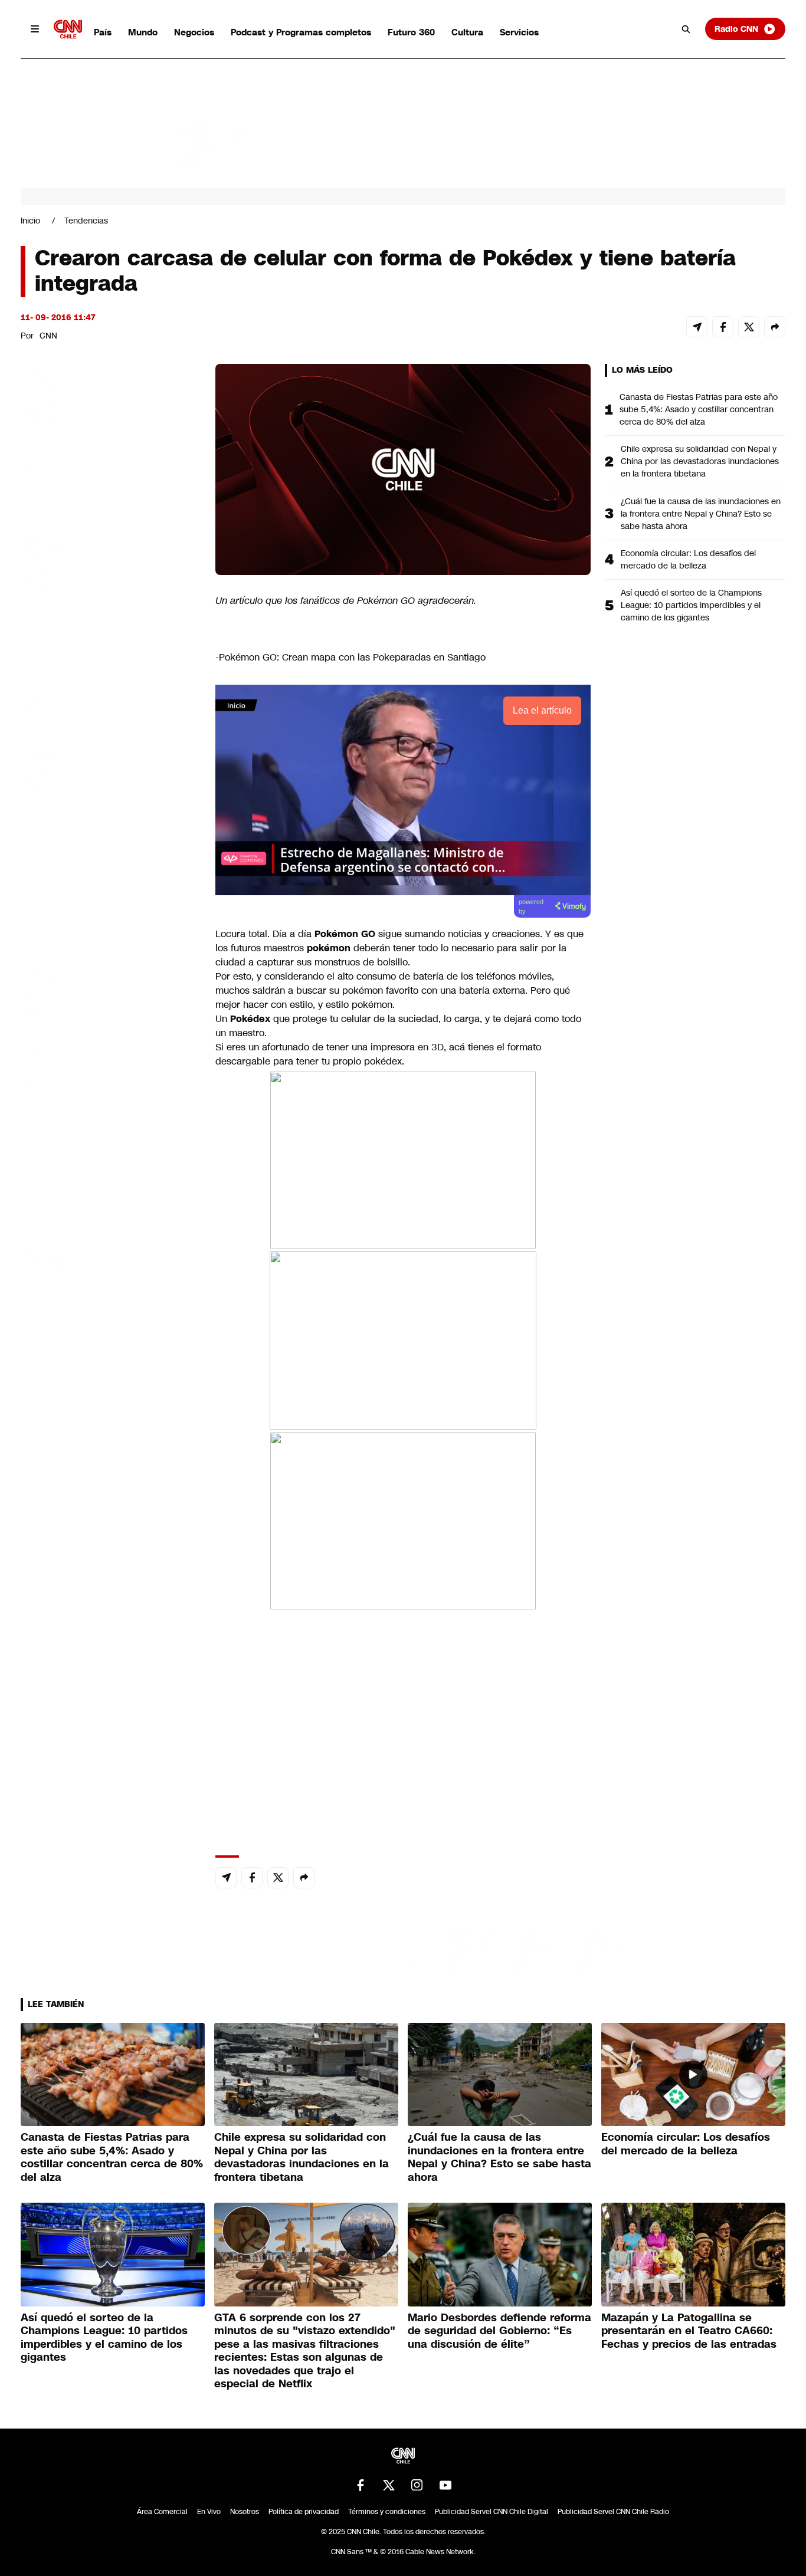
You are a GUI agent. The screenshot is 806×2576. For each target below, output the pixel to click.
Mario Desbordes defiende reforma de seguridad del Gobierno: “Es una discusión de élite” (499, 2331)
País (103, 32)
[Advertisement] (109, 1040)
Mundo (143, 32)
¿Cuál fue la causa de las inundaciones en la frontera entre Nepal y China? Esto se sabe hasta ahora (701, 514)
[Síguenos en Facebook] (361, 2485)
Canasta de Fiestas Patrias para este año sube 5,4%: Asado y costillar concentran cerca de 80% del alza (699, 409)
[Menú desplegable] (35, 29)
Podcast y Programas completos (301, 32)
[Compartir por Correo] (697, 327)
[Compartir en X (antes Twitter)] (749, 327)
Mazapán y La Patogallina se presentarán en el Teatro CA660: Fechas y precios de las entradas (689, 2331)
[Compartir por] (775, 327)
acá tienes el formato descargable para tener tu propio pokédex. (378, 1054)
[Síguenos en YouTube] (445, 2485)
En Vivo (209, 2512)
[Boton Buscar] (686, 29)
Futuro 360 (411, 32)
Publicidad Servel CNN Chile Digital (492, 2512)
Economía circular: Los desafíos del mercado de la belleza (688, 559)
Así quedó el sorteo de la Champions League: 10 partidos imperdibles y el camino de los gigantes (691, 605)
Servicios (519, 32)
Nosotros (245, 2512)
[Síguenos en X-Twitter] (389, 2485)
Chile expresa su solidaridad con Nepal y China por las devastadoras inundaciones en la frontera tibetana (700, 461)
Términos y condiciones (387, 2512)
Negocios (194, 32)
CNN (48, 336)
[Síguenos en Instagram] (417, 2485)
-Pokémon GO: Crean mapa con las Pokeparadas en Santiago (350, 657)
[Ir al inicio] (68, 29)
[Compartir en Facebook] (723, 327)
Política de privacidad (304, 2512)
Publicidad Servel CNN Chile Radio (613, 2512)
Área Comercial (162, 2512)
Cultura (467, 32)
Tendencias (86, 221)
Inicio (30, 221)
